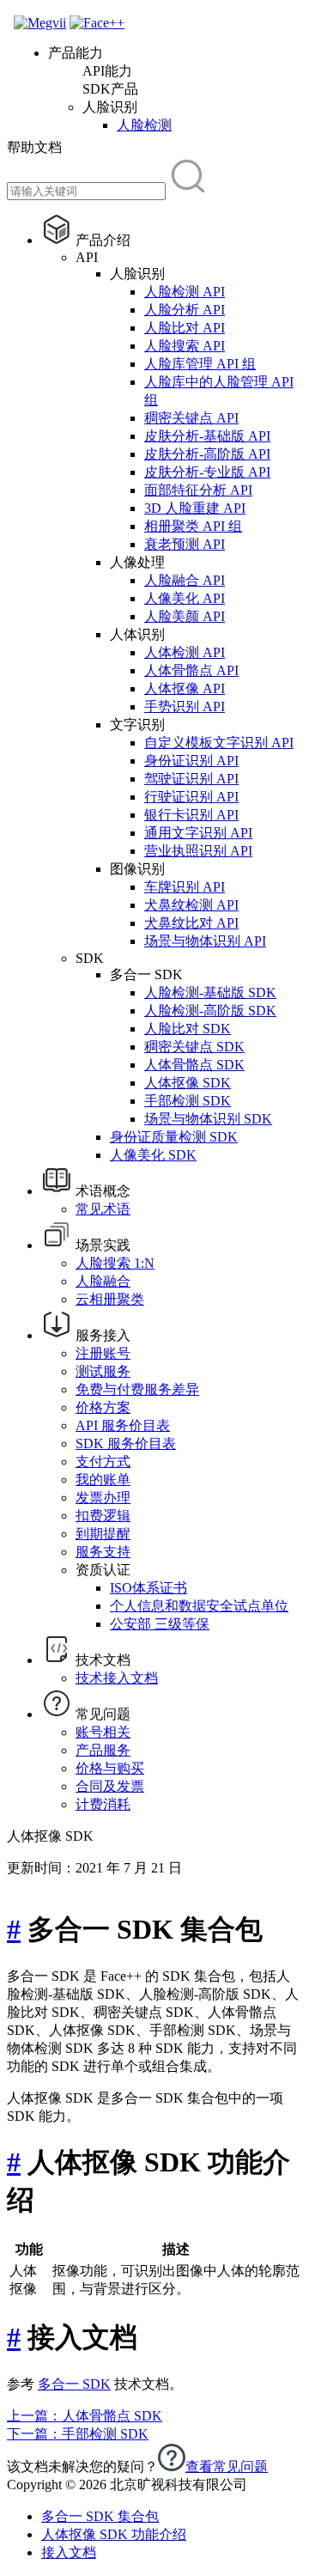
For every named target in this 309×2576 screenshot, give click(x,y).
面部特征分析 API (198, 490)
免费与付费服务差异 (137, 1389)
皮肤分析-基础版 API (207, 436)
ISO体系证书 (148, 1588)
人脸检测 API (185, 292)
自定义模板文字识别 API (219, 743)
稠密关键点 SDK (194, 1047)
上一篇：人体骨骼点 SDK (85, 2416)
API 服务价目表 (123, 1425)
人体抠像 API (185, 688)
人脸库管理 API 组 (200, 364)
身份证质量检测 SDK (174, 1137)
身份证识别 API (191, 761)
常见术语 (103, 1209)
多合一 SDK (74, 2384)
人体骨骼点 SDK (194, 1065)
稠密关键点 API (191, 418)
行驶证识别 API (191, 797)
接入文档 (69, 2552)
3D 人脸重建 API (195, 508)
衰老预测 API (185, 544)
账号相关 (103, 1732)
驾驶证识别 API (191, 779)
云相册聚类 (110, 1299)
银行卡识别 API (191, 815)
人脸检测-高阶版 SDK (210, 1011)
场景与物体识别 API (205, 941)
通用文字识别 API (198, 833)
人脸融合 (103, 1281)
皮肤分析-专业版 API (207, 472)
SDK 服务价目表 (126, 1443)
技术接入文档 (117, 1678)
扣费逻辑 (103, 1516)
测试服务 (103, 1371)
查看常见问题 (227, 2466)
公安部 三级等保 (160, 1624)
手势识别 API (185, 706)
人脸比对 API (185, 328)
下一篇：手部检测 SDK (78, 2434)
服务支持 (103, 1552)
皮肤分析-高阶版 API (207, 454)
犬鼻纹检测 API (191, 905)
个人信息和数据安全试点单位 (199, 1606)
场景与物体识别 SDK (208, 1119)
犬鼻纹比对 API (191, 923)
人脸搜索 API (185, 346)
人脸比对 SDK (188, 1029)
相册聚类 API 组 (193, 526)
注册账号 (103, 1353)
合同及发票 (110, 1786)
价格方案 (103, 1407)
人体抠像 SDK (188, 1083)
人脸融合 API (185, 580)
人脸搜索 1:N (115, 1263)
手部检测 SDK (188, 1101)
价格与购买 (110, 1768)
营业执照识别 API (198, 851)
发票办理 (103, 1498)
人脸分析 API (185, 310)
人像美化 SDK (153, 1155)
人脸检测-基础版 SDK (210, 993)
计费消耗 (103, 1804)
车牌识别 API (185, 887)
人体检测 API (185, 652)
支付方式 (103, 1462)
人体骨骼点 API (191, 670)
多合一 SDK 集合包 (100, 2516)
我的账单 (103, 1480)
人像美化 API (185, 598)
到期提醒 (103, 1534)
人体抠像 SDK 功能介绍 (114, 2534)
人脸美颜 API (185, 616)
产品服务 (103, 1750)
